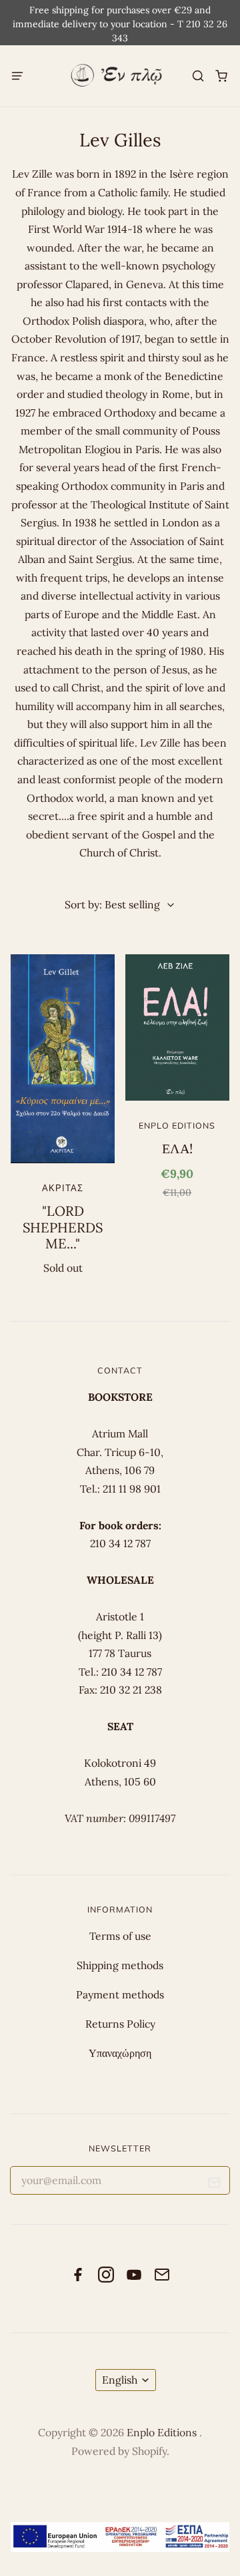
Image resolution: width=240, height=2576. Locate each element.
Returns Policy (120, 2024)
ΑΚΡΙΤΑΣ (63, 1188)
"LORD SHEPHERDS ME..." (63, 1227)
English (120, 2380)
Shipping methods (120, 1965)
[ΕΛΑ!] (177, 1027)
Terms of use (120, 1936)
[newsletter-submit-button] (214, 2185)
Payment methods (120, 1994)
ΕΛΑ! (177, 1149)
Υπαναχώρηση (120, 2053)
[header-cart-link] (221, 76)
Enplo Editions (177, 1125)
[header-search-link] (198, 76)
